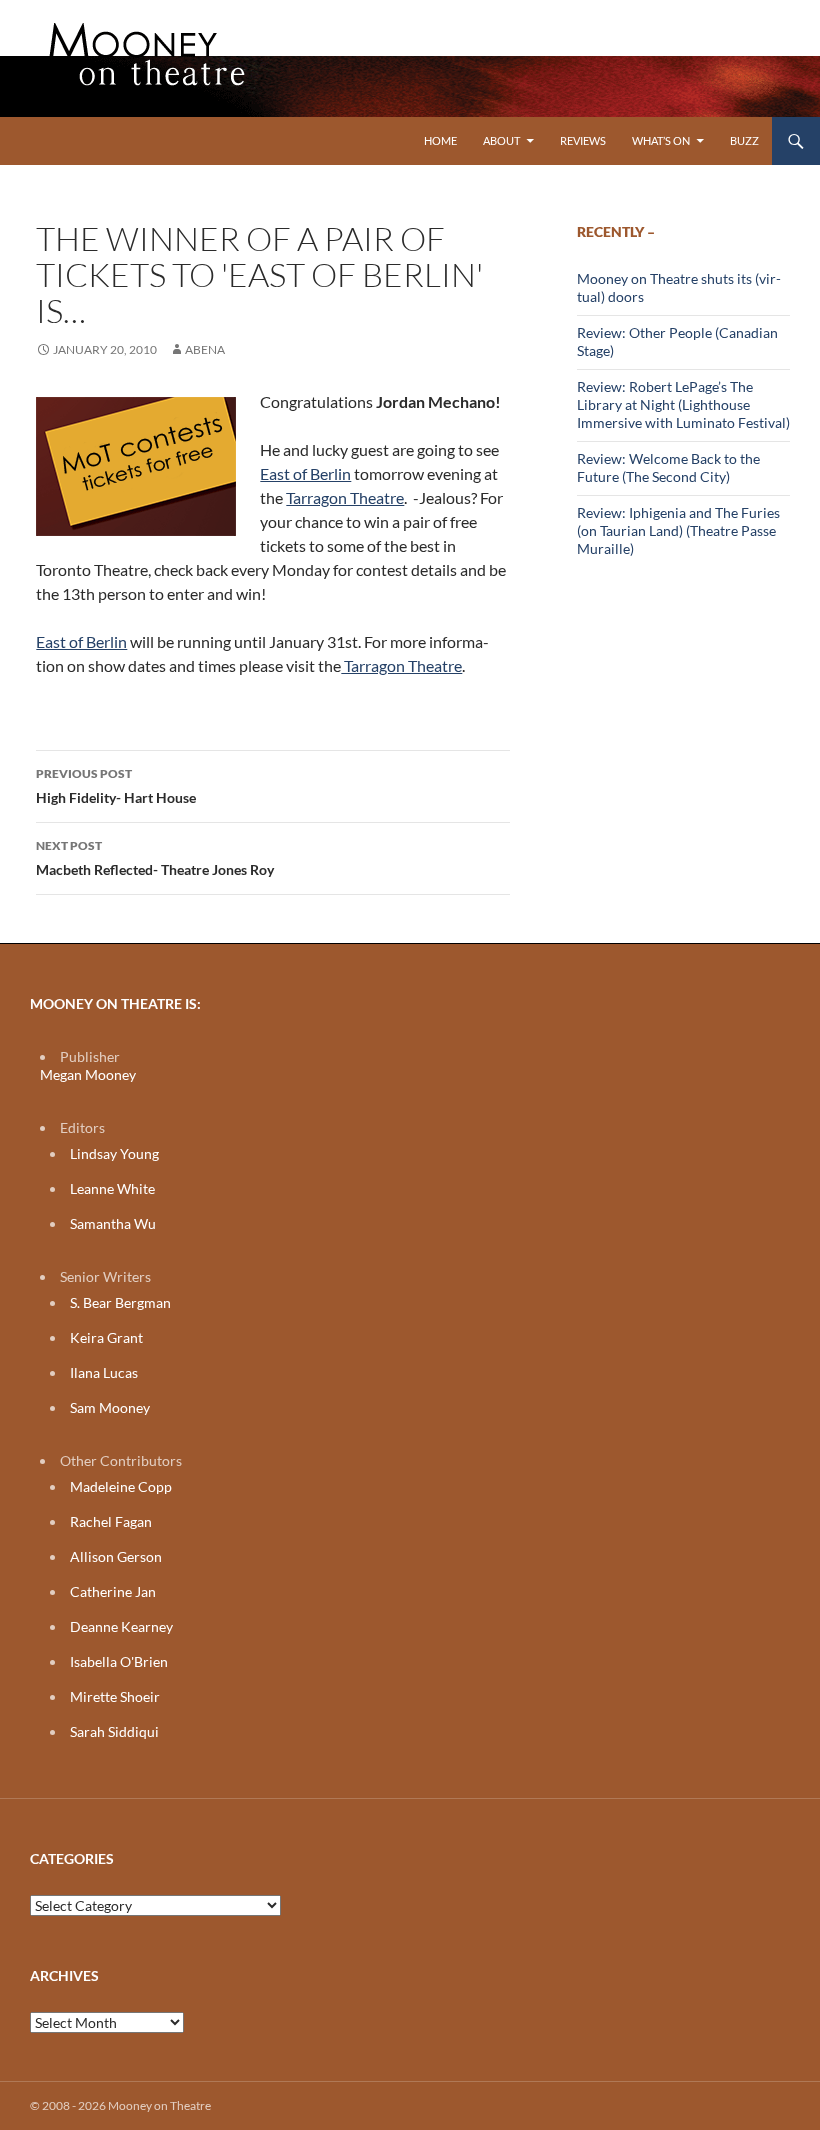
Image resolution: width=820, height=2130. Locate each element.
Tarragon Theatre (345, 497)
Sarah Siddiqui (114, 1731)
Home (440, 140)
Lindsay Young (114, 1153)
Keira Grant (106, 1337)
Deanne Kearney (121, 1626)
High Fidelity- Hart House (116, 786)
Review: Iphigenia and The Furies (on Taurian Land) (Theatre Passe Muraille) (678, 530)
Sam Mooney (110, 1407)
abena (205, 349)
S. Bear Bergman (120, 1302)
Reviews (583, 140)
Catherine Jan (113, 1591)
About (501, 140)
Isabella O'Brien (119, 1661)
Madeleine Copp (121, 1486)
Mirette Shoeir (115, 1696)
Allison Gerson (116, 1556)
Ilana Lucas (104, 1372)
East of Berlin (305, 473)
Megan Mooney (88, 1074)
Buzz (744, 140)
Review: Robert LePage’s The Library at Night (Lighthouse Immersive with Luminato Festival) (683, 404)
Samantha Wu (113, 1223)
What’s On (661, 140)
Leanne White (112, 1188)
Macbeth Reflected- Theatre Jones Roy (155, 858)
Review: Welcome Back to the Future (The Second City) (668, 467)
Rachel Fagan (111, 1521)
